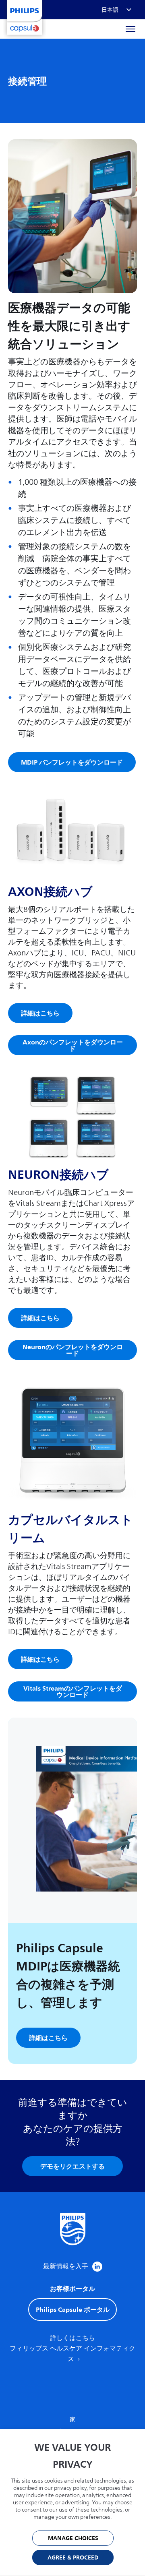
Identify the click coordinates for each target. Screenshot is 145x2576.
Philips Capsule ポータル (73, 2309)
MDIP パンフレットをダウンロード (72, 762)
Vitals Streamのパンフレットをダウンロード (73, 1691)
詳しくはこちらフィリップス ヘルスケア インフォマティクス (72, 2349)
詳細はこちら (40, 1013)
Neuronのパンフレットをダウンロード (73, 1350)
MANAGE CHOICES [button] (73, 2538)
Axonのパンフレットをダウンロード (73, 1045)
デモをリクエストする (72, 2166)
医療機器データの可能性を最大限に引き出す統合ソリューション (69, 326)
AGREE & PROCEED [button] (73, 2558)
